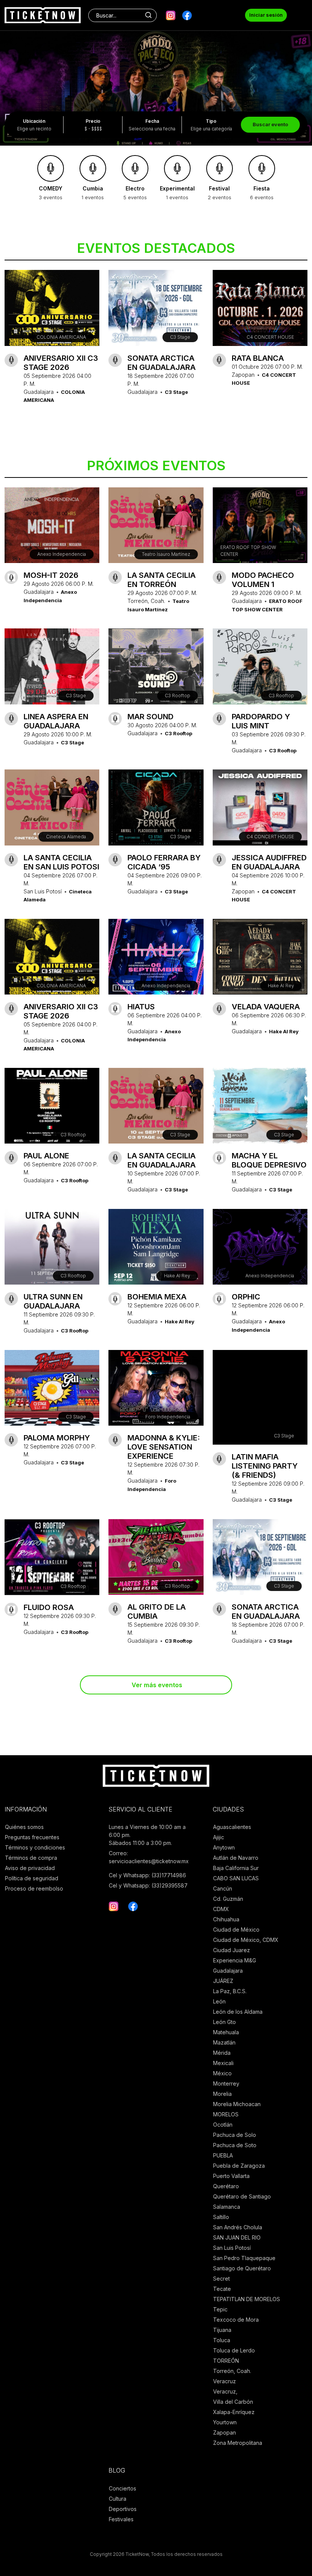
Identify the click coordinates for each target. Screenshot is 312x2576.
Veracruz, (225, 2391)
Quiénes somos (24, 1827)
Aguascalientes (232, 1827)
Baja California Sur (236, 1868)
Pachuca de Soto (235, 2145)
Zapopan (224, 2432)
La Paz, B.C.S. (230, 1991)
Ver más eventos (157, 1685)
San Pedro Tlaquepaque (244, 2258)
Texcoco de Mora (236, 2320)
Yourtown (225, 2422)
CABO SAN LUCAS (236, 1878)
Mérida (222, 2053)
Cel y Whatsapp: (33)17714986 (147, 1875)
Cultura (118, 2499)
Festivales (121, 2519)
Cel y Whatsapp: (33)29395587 (148, 1885)
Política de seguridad (32, 1878)
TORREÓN (226, 2361)
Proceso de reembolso (34, 1888)
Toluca (222, 2340)
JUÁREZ (223, 1981)
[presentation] (11, 75)
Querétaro (226, 2186)
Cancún (223, 1888)
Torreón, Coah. (232, 2371)
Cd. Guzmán (228, 1899)
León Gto (224, 2022)
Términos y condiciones (35, 1847)
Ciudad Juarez (232, 1950)
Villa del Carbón (233, 2402)
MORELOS (226, 2114)
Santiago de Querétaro (242, 2268)
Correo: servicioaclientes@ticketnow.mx (149, 1857)
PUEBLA (223, 2155)
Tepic (220, 2309)
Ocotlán (223, 2125)
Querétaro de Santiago (242, 2196)
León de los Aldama (238, 2012)
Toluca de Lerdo (234, 2350)
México (222, 2073)
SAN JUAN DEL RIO (237, 2237)
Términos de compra (31, 1858)
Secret (221, 2279)
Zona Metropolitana (238, 2443)
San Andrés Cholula (238, 2227)
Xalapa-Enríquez (234, 2412)
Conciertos (123, 2488)
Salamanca (227, 2207)
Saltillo (221, 2217)
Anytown (224, 1847)
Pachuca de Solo (235, 2135)
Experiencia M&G (235, 1960)
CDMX (221, 1909)
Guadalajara (228, 1971)
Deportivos (123, 2509)
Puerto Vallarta (231, 2176)
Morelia (222, 2094)
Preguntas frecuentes (32, 1837)
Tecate (222, 2289)
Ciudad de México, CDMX (246, 1940)
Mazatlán (224, 2042)
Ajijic (219, 1837)
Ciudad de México (236, 1930)
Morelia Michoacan (237, 2104)
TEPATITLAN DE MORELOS (247, 2299)
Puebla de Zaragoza (239, 2166)
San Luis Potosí (232, 2248)
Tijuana (222, 2330)
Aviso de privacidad (30, 1868)
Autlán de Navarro (236, 1858)
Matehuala (226, 2032)
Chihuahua (226, 1919)
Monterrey (226, 2083)
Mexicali (223, 2063)
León (219, 2001)
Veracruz (224, 2381)
